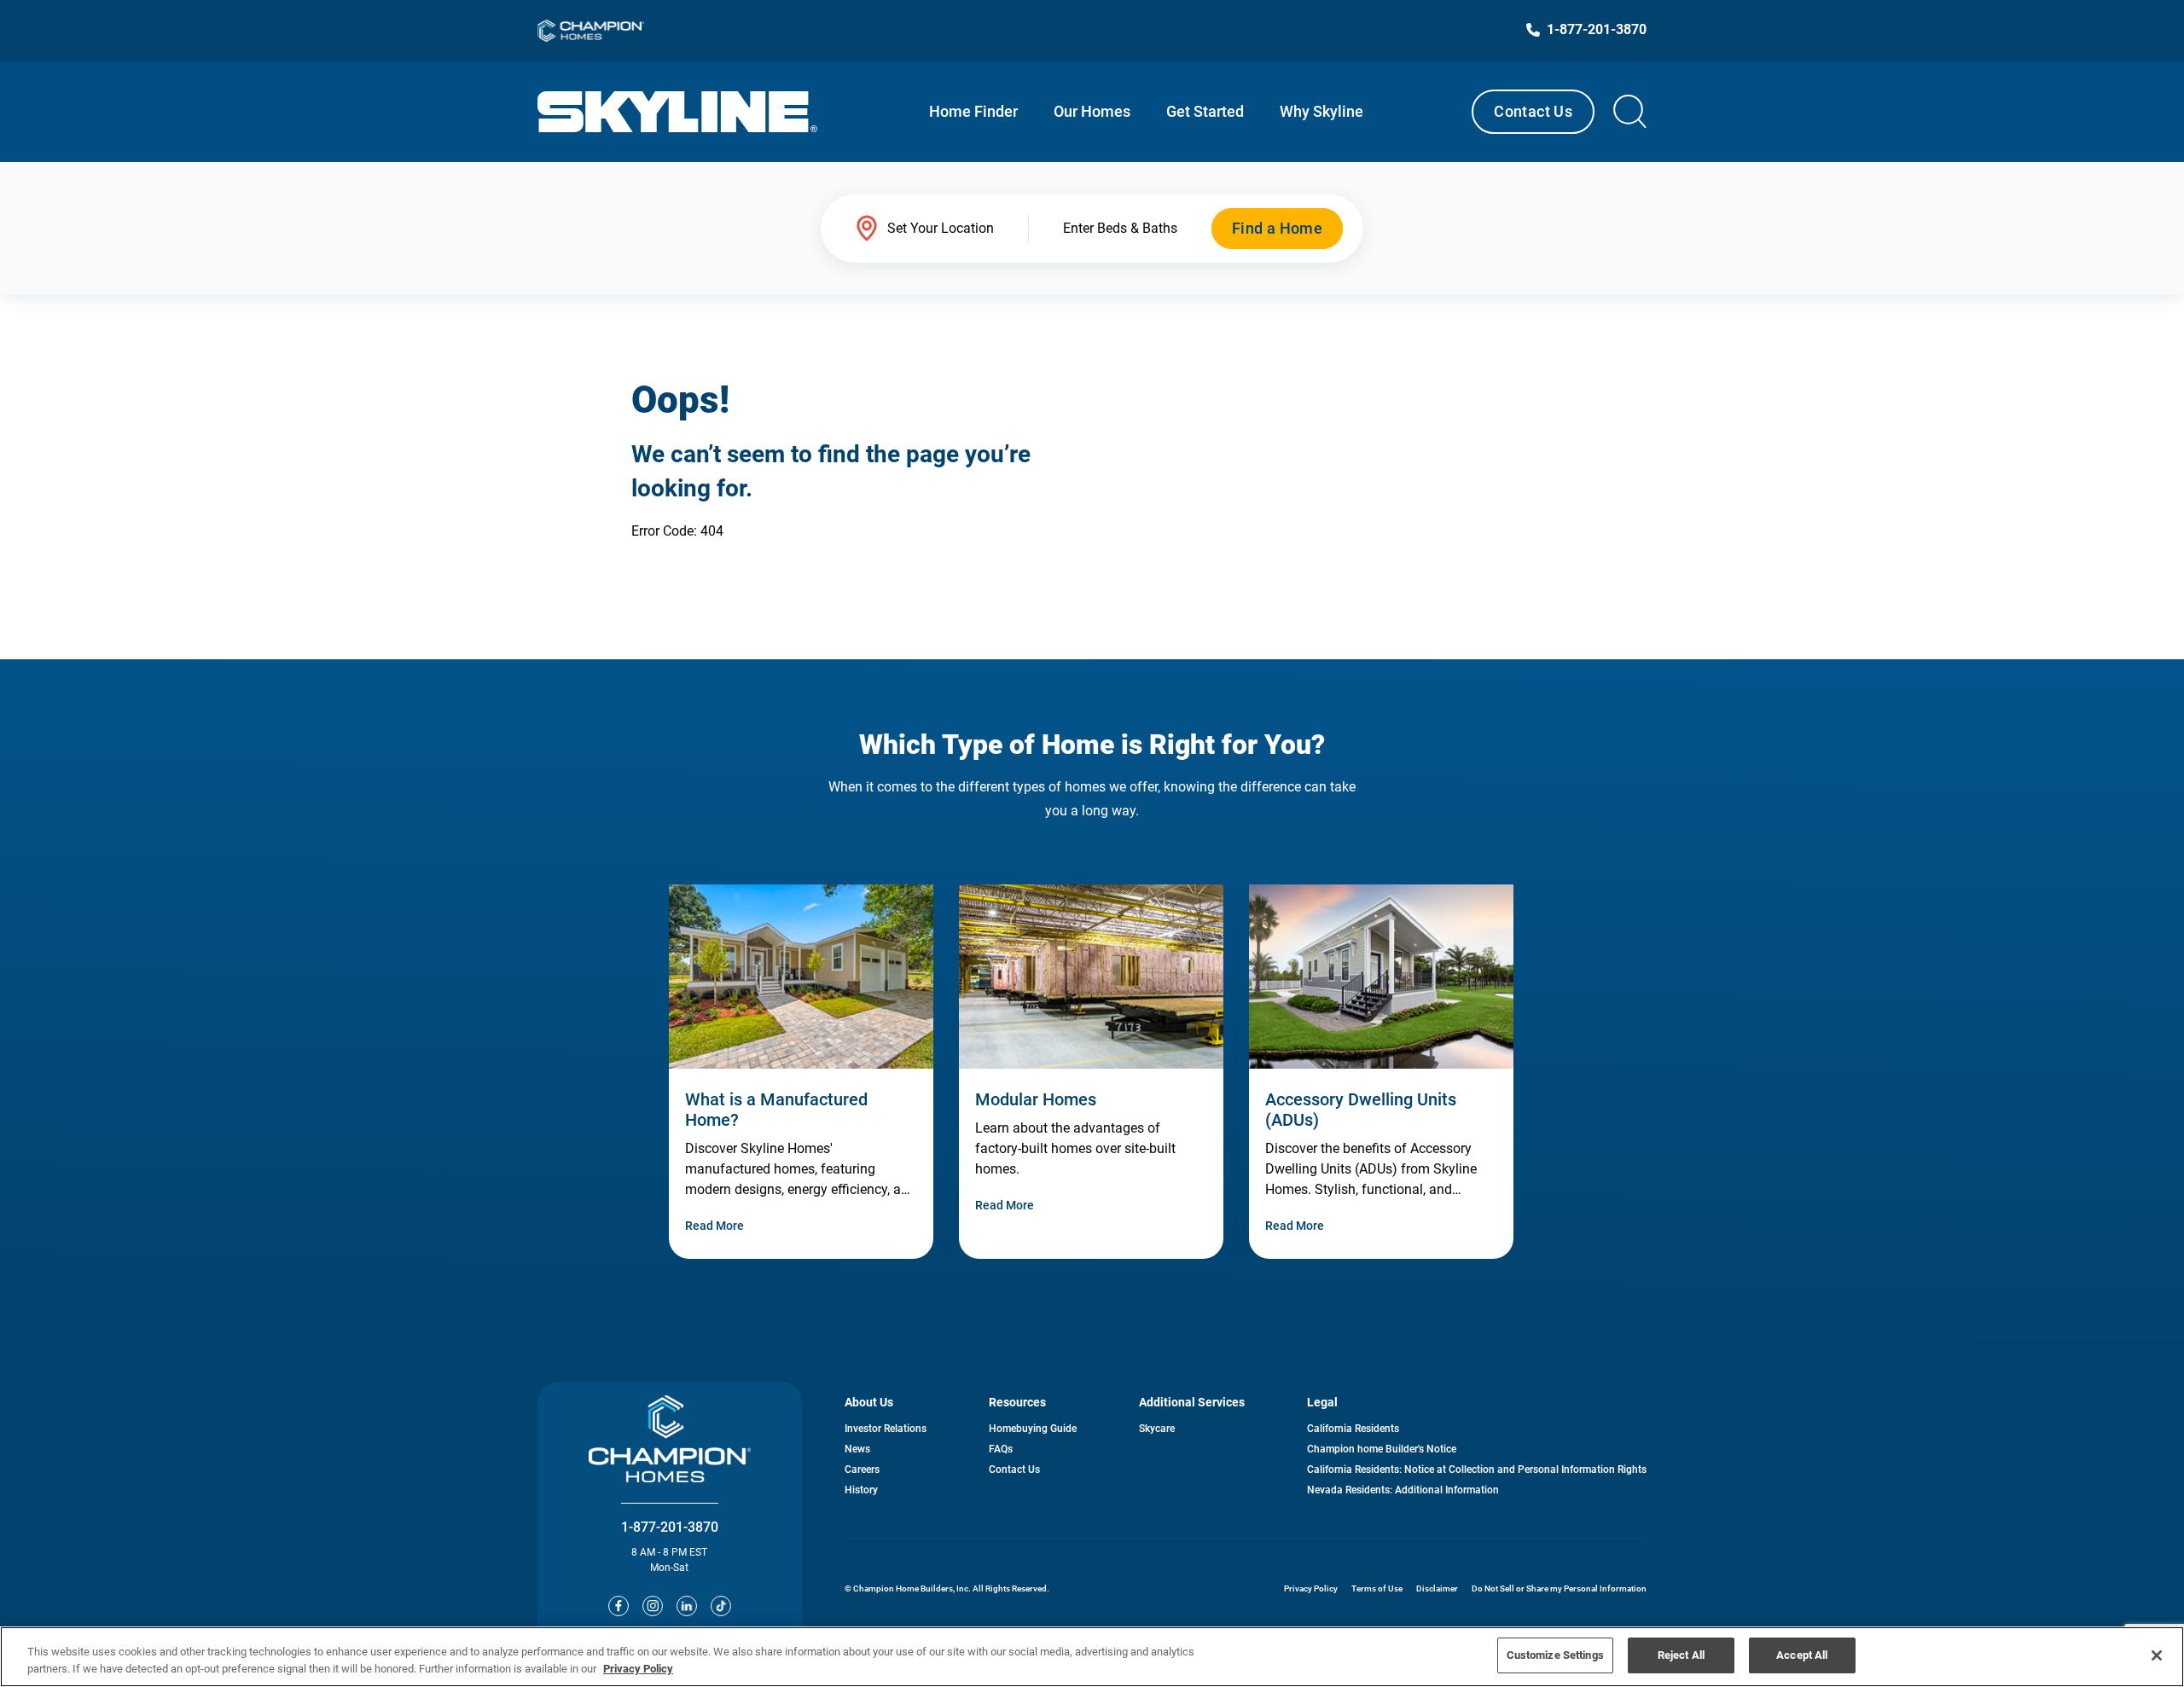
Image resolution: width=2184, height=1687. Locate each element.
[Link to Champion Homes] (591, 31)
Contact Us (1533, 111)
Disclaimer (1437, 1588)
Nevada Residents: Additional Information (1403, 1490)
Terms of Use (1377, 1588)
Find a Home (1277, 228)
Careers (862, 1470)
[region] (1092, 1657)
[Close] (2157, 1655)
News (857, 1449)
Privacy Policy (1311, 1588)
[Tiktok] (721, 1606)
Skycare (1157, 1429)
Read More (714, 1226)
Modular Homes (1036, 1099)
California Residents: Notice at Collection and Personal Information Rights (1477, 1470)
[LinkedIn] (687, 1606)
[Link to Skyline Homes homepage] (678, 112)
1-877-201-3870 (670, 1527)
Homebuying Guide (1033, 1429)
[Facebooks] (619, 1606)
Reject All (1681, 1655)
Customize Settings (1555, 1655)
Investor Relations (886, 1429)
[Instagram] (653, 1606)
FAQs (1001, 1449)
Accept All (1802, 1655)
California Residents (1353, 1429)
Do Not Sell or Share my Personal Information (1559, 1588)
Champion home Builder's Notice (1382, 1449)
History (861, 1490)
